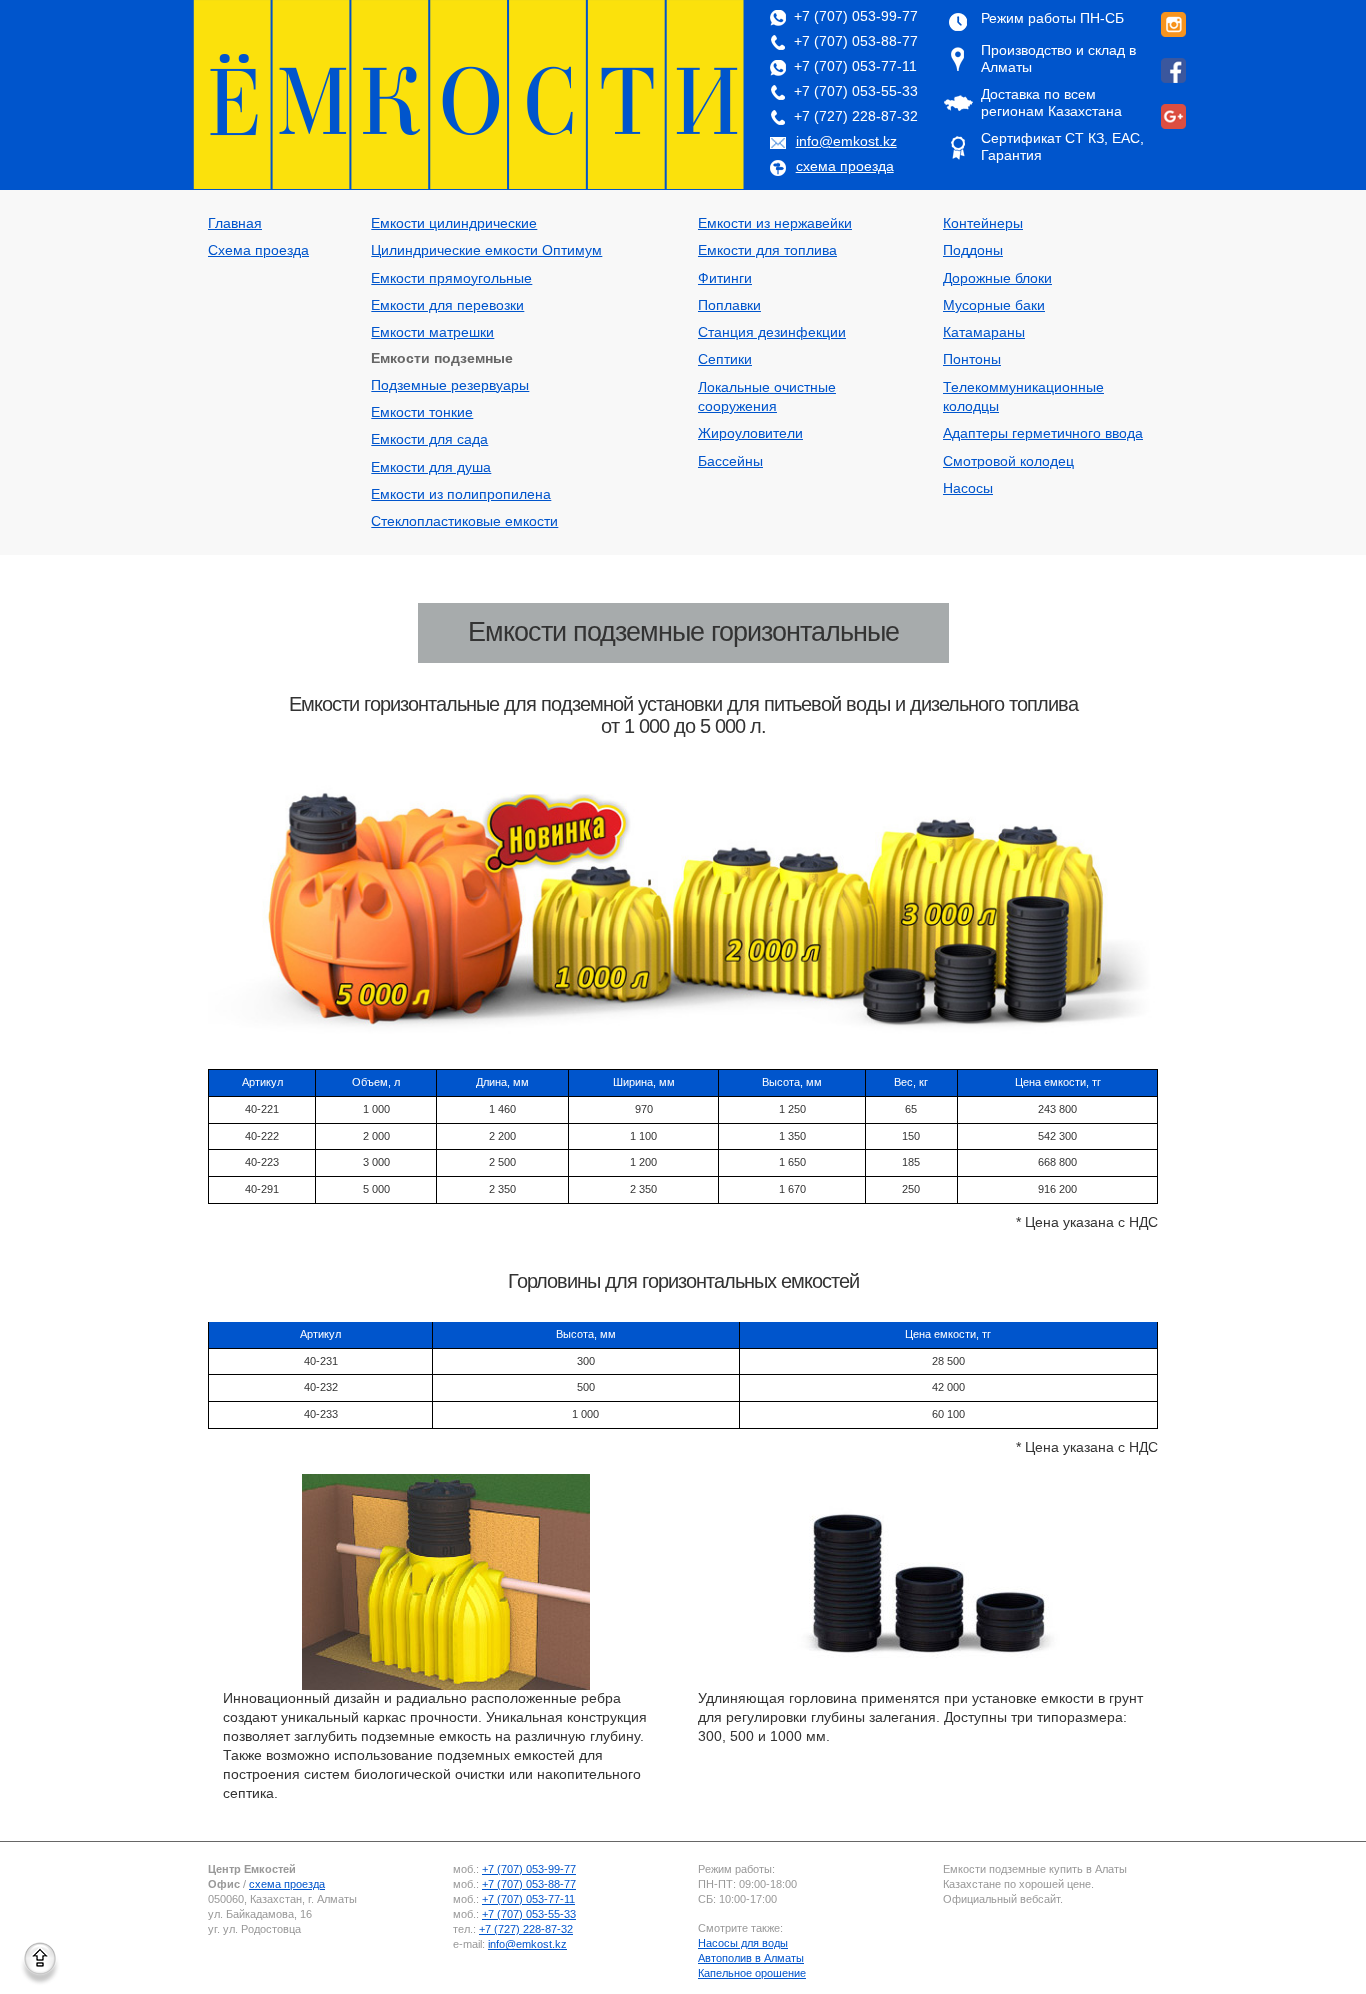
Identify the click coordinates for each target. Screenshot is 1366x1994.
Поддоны (973, 250)
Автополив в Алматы (751, 1958)
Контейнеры (983, 223)
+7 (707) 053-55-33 (856, 91)
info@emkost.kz (846, 141)
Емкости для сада (429, 439)
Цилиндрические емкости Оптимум (486, 250)
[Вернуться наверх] (40, 1958)
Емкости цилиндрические (454, 223)
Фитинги (725, 278)
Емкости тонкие (422, 412)
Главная (235, 223)
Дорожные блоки (997, 278)
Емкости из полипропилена (461, 494)
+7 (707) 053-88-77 (856, 41)
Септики (725, 359)
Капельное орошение (752, 1973)
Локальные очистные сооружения (767, 397)
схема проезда (845, 166)
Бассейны (730, 461)
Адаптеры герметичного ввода (1043, 433)
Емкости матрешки (432, 332)
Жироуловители (750, 433)
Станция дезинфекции (772, 332)
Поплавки (729, 305)
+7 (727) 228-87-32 (856, 116)
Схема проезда (258, 250)
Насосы (968, 488)
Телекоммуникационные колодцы (1023, 397)
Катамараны (984, 332)
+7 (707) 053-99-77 (856, 16)
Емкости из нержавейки (775, 223)
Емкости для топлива (767, 250)
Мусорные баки (994, 305)
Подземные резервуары (450, 385)
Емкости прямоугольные (451, 278)
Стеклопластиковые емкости (464, 521)
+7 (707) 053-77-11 (855, 66)
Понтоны (972, 359)
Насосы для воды (743, 1943)
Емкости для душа (431, 467)
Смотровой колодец (1008, 461)
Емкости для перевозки (447, 305)
